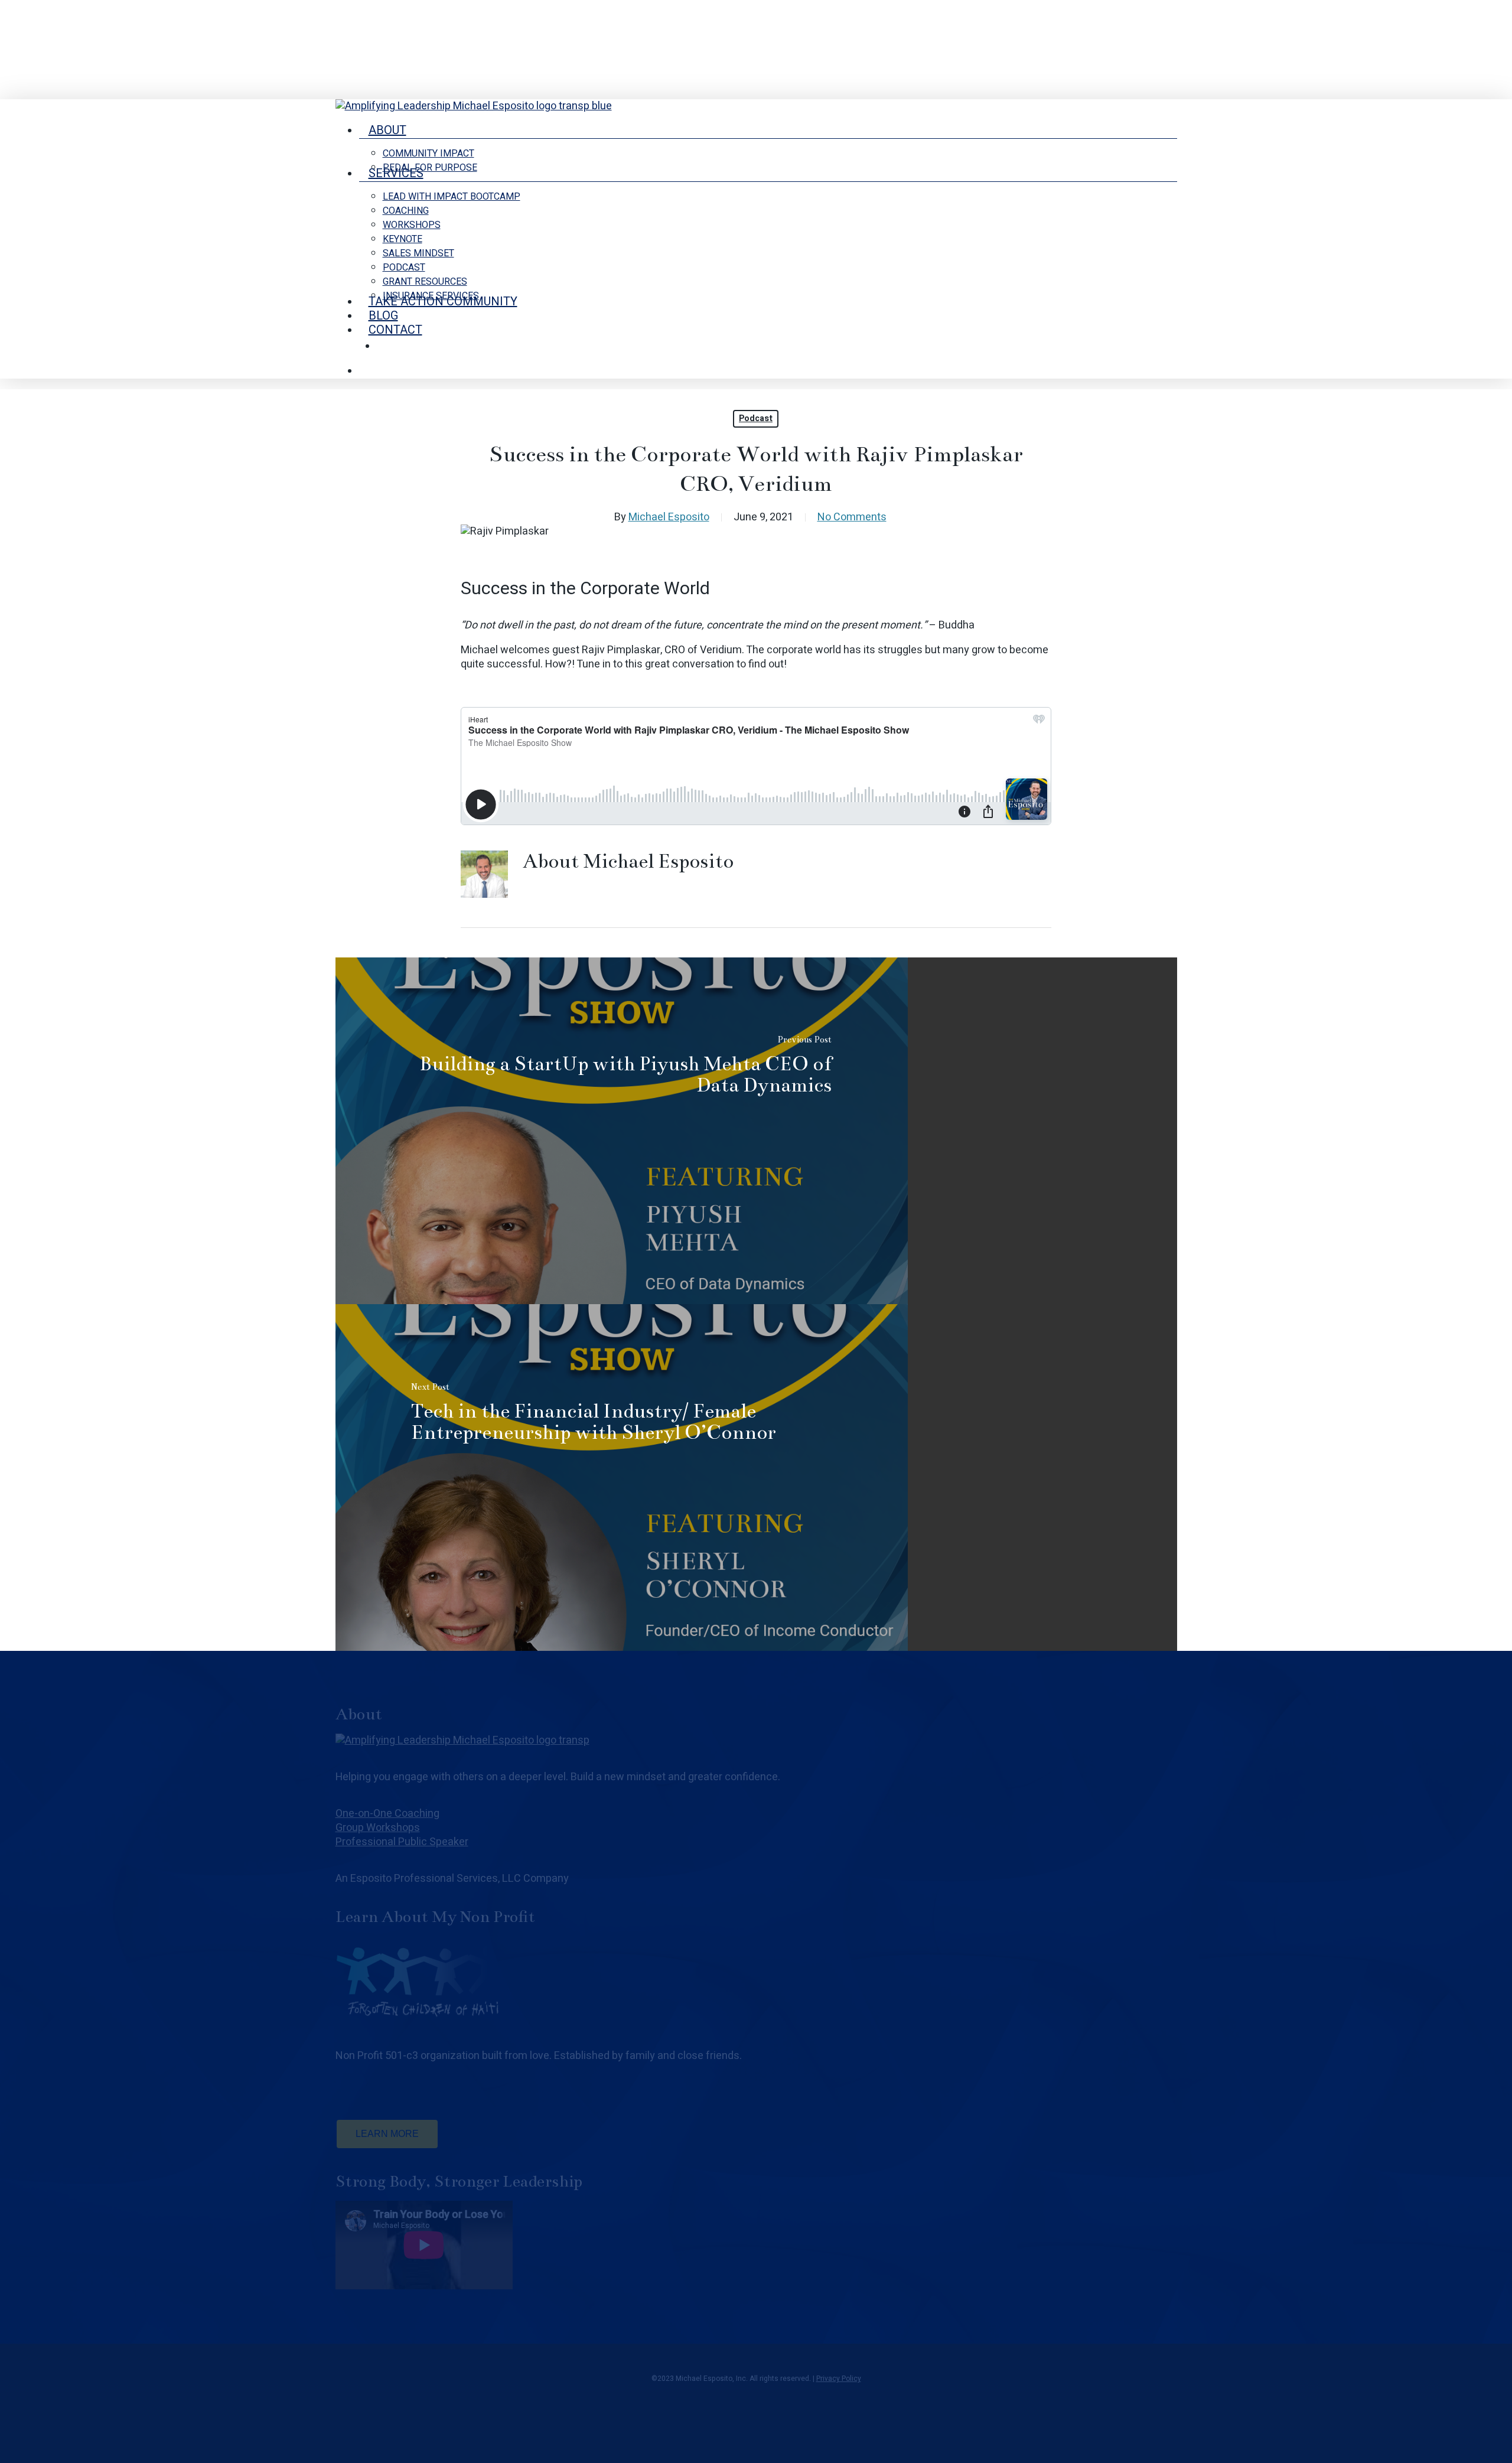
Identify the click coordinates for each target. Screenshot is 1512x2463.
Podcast (756, 418)
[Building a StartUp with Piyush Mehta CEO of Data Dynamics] (622, 1131)
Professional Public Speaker (402, 1842)
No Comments (852, 517)
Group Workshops (378, 1828)
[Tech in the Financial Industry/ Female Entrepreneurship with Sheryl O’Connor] (622, 1478)
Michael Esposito (669, 517)
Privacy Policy (839, 2379)
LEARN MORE (387, 2134)
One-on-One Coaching (387, 1814)
